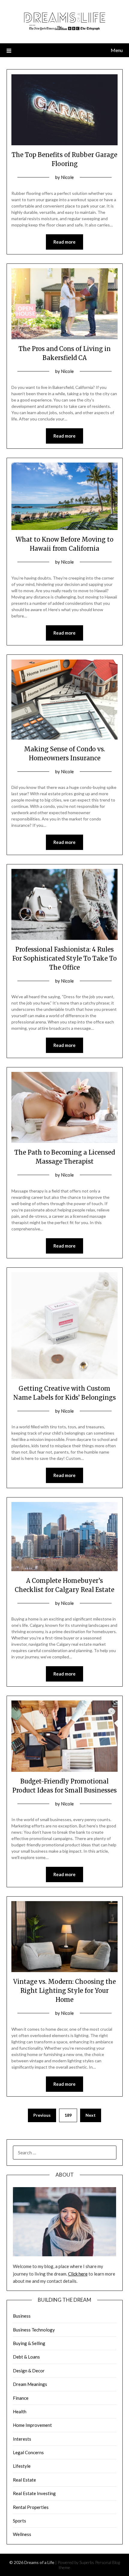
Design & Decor (29, 2371)
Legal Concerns (28, 2452)
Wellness (22, 2534)
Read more (64, 242)
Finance (21, 2398)
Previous (42, 2115)
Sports (19, 2521)
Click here (78, 2274)
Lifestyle (22, 2466)
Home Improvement (32, 2425)
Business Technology (34, 2330)
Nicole (67, 177)
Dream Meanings (30, 2384)
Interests (22, 2439)
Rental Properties (31, 2507)
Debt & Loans (26, 2357)
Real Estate (24, 2480)
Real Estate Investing (34, 2493)
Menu (117, 50)
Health (20, 2411)
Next (91, 2115)
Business (22, 2316)
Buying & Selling (29, 2343)
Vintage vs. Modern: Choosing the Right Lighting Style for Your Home (64, 1991)
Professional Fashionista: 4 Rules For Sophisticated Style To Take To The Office (64, 958)
